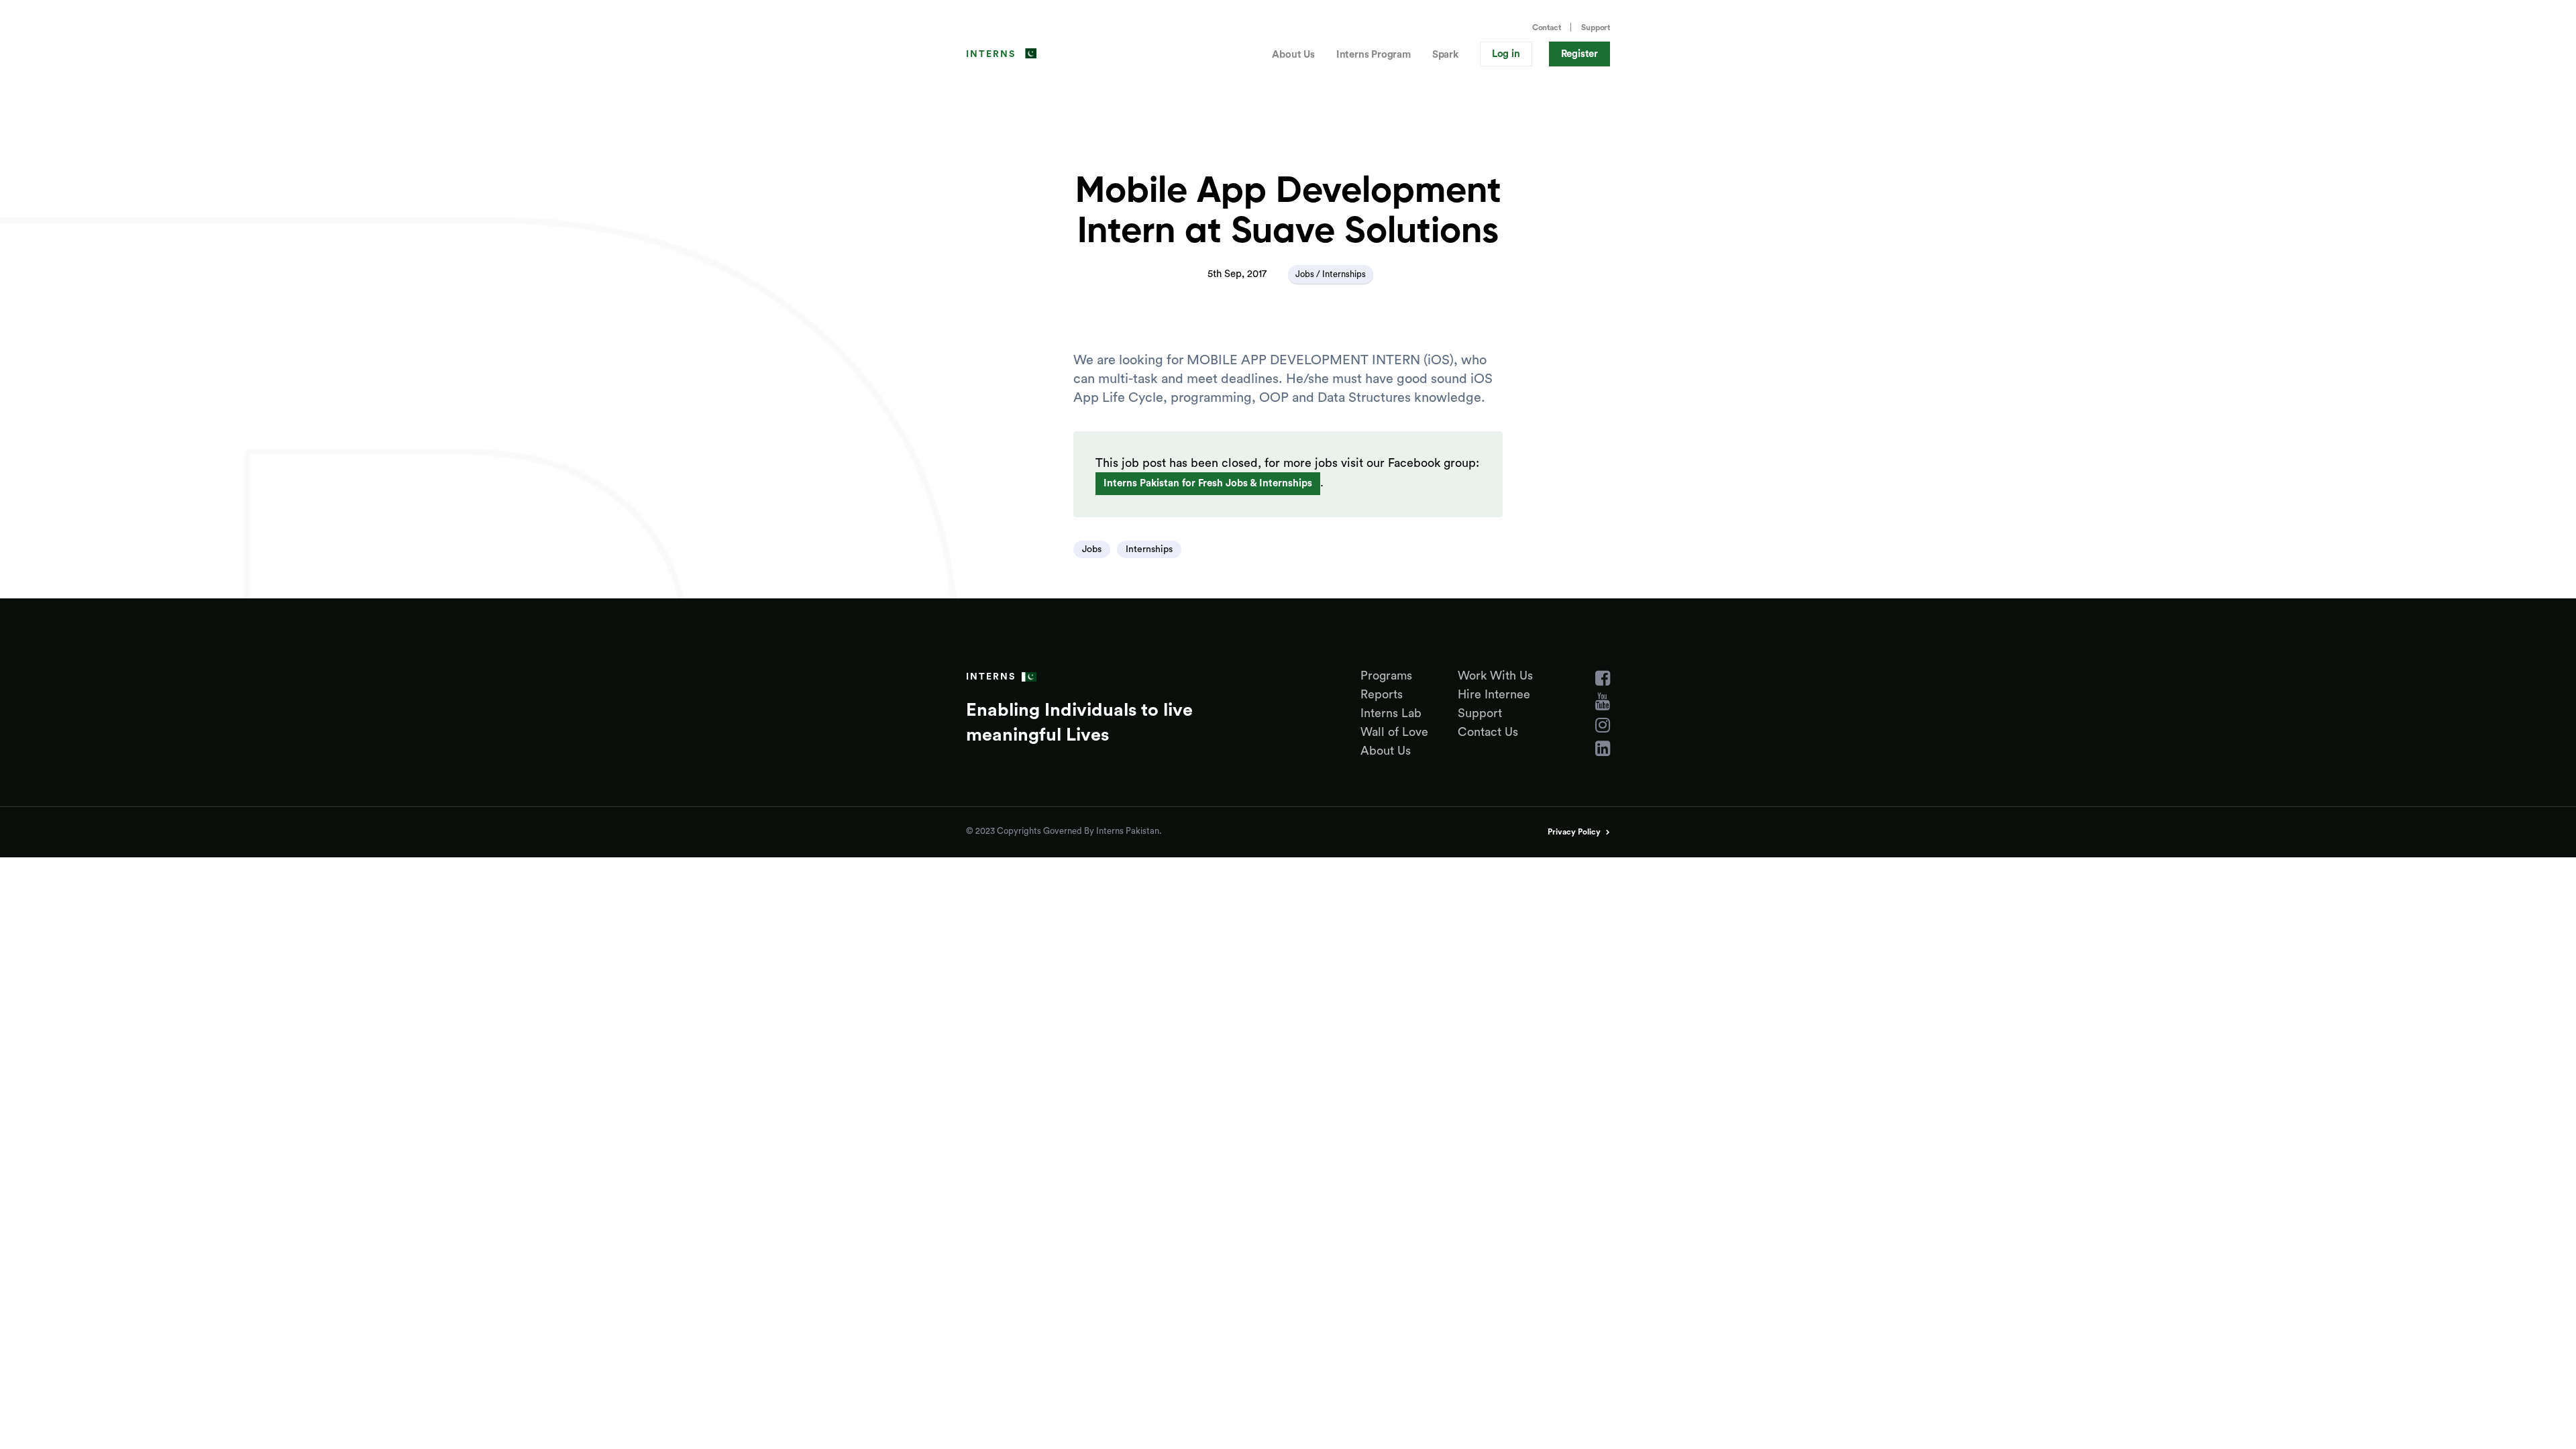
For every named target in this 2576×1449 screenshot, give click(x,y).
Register (1579, 54)
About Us (1293, 55)
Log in (1506, 54)
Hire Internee (1494, 694)
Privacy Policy (1574, 832)
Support (1596, 28)
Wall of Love (1394, 732)
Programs (1386, 676)
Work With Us (1495, 676)
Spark (1445, 55)
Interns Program (1374, 55)
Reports (1382, 694)
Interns (991, 54)
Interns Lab (1391, 713)
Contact (1547, 28)
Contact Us (1488, 732)
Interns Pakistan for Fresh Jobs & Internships (1208, 483)
